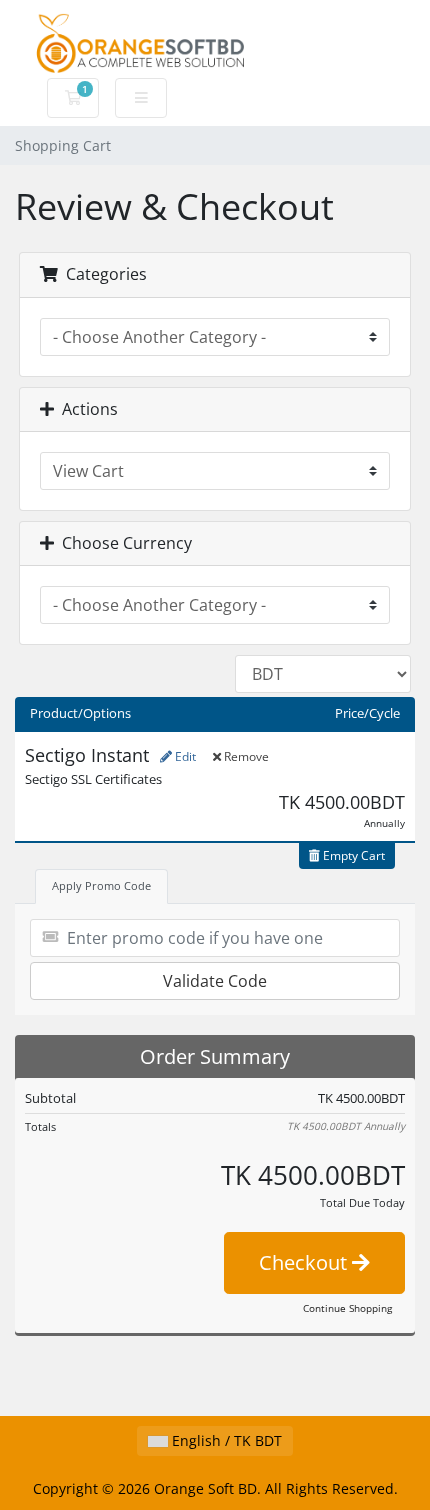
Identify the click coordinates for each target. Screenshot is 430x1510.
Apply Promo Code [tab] (101, 885)
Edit (184, 756)
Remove (245, 756)
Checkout (305, 1262)
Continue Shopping (347, 1308)
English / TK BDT (225, 1440)
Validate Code (215, 981)
